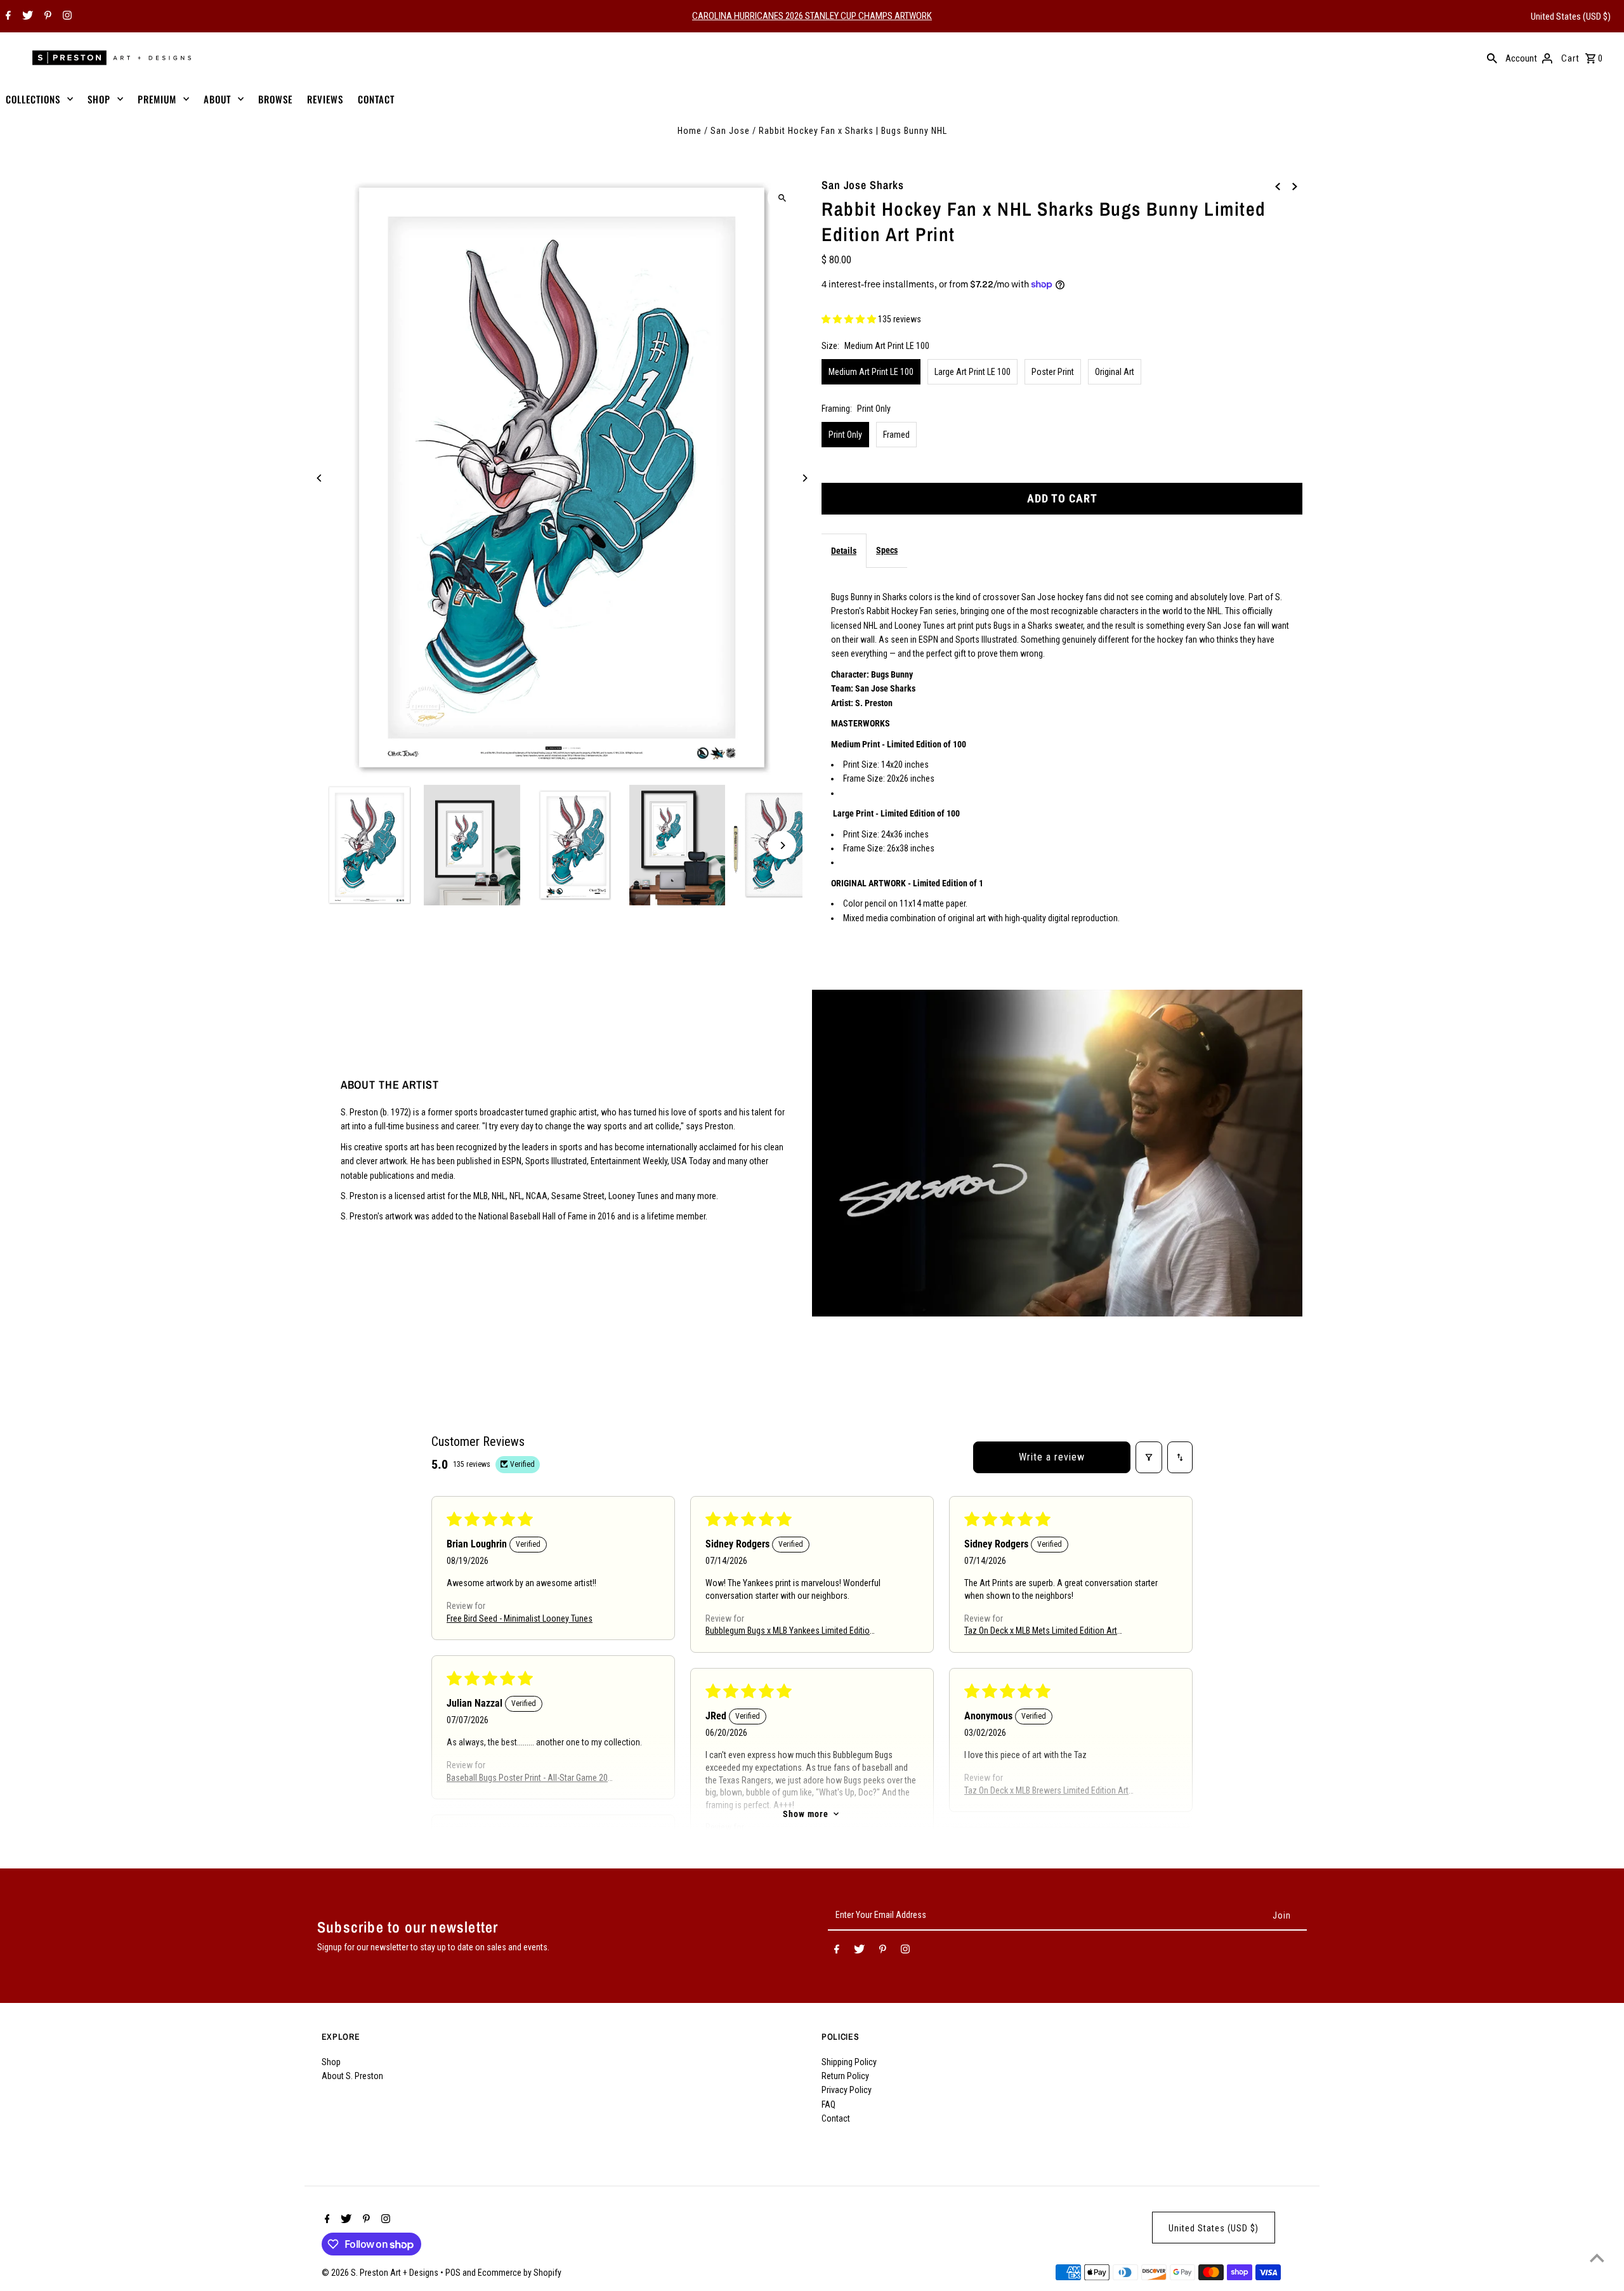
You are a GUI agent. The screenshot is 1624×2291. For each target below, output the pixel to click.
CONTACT (376, 99)
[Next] (804, 478)
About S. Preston (352, 2076)
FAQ (828, 2104)
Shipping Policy (849, 2062)
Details (844, 551)
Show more (806, 1814)
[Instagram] (66, 16)
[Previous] (320, 478)
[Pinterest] (46, 16)
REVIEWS (325, 99)
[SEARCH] (1492, 58)
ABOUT (217, 99)
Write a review (1052, 1457)
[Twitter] (26, 16)
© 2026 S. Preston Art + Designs (381, 2273)
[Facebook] (7, 16)
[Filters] (1149, 1457)
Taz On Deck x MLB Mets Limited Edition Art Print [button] (1041, 1632)
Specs (887, 550)
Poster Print (1053, 372)
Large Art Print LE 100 (972, 372)
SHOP (99, 99)
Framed (896, 435)
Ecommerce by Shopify (520, 2273)
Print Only (845, 435)
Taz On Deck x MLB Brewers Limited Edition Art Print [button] (1046, 1791)
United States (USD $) (1571, 16)
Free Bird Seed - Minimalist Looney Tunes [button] (520, 1618)
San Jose (730, 131)
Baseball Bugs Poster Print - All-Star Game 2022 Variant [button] (532, 1779)
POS (453, 2273)
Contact (836, 2118)
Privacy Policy (847, 2090)
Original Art (1115, 372)
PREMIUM (157, 99)
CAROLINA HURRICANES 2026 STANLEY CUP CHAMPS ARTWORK (812, 16)
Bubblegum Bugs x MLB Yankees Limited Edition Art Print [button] (790, 1632)
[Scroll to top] (1597, 2258)
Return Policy (845, 2076)
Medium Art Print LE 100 (871, 372)
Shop (331, 2062)
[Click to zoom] (782, 198)
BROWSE (275, 99)
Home (690, 131)
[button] (850, 319)
